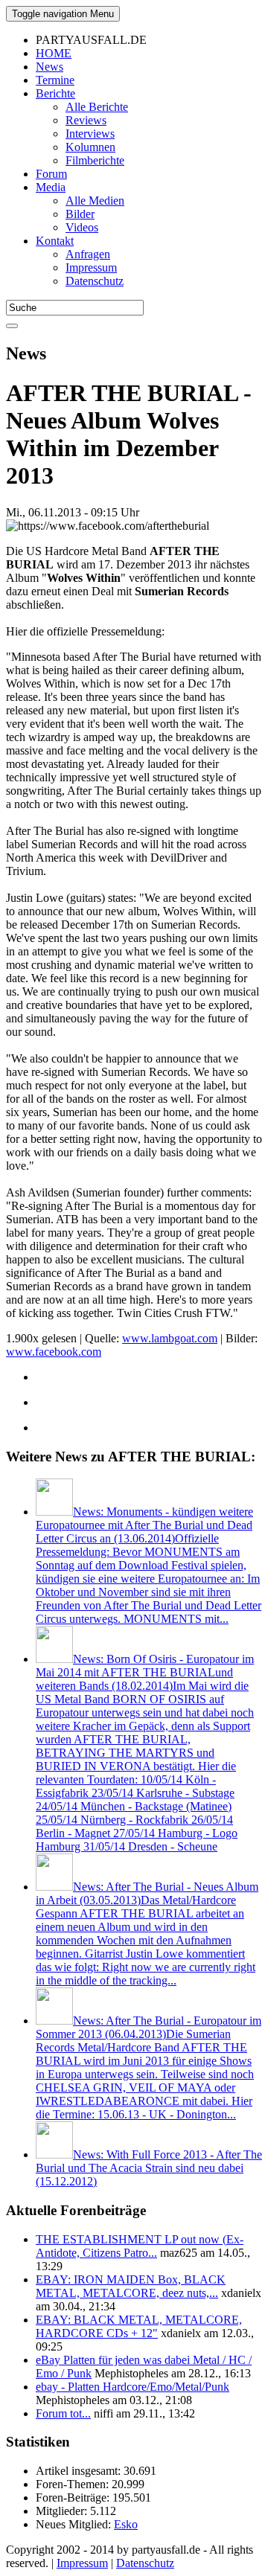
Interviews (90, 134)
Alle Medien (95, 201)
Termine (55, 80)
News (50, 67)
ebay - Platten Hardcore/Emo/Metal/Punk (133, 2387)
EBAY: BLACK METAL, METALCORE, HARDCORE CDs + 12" (139, 2326)
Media (51, 187)
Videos (82, 227)
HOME (54, 53)
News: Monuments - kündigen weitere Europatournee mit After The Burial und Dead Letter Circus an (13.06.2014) (149, 1565)
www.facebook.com (54, 1352)
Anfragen (88, 254)
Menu (63, 14)
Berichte (55, 93)
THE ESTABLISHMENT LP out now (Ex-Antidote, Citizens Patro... (140, 2246)
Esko (126, 2524)
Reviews (86, 120)
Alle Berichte (97, 107)
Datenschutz (95, 281)
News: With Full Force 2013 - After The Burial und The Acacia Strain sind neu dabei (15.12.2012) (149, 2168)
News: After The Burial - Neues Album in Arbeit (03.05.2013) (147, 1933)
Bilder (80, 214)
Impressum (91, 267)
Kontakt (55, 241)
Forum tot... (63, 2413)
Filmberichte (95, 160)
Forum (51, 174)
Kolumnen (90, 147)
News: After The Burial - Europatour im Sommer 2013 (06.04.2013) (149, 2067)
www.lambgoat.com (170, 1338)
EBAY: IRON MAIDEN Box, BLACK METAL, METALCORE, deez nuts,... (131, 2286)
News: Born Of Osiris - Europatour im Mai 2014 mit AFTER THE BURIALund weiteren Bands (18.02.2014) (145, 1753)
